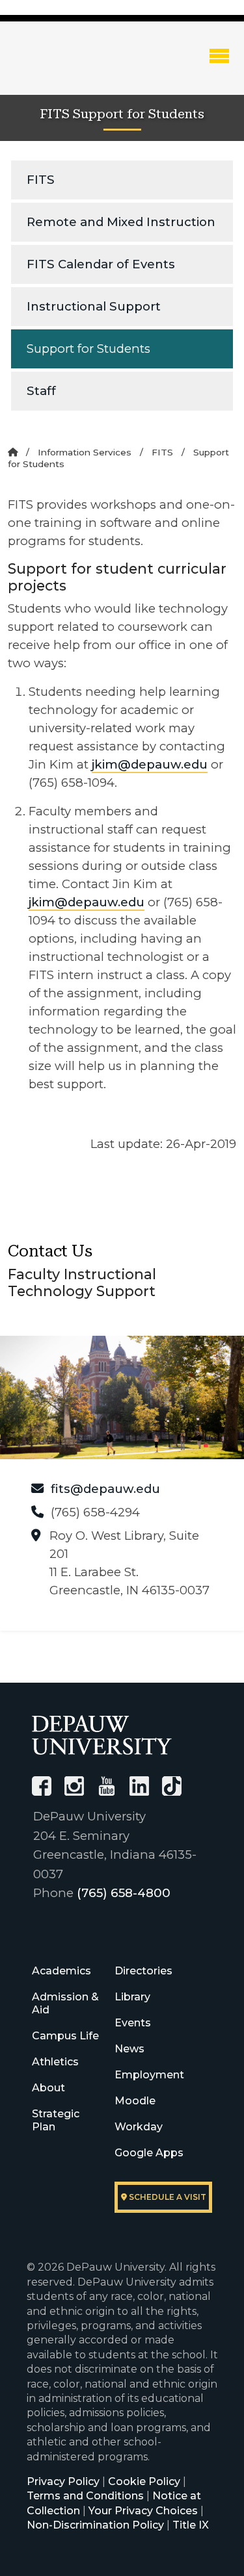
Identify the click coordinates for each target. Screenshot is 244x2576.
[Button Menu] (219, 55)
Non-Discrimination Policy (95, 2525)
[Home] (13, 452)
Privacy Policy (63, 2481)
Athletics (55, 2062)
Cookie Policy (144, 2481)
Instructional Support (94, 306)
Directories (143, 1971)
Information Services (85, 452)
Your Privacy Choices (143, 2511)
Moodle (135, 2101)
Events (133, 2023)
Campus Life (65, 2036)
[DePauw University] (102, 1735)
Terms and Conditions (85, 2496)
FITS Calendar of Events (101, 264)
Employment (149, 2075)
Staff (41, 391)
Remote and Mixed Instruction (121, 222)
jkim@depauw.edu (150, 764)
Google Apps (149, 2153)
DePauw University (78, 67)
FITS (41, 180)
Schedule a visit (167, 2197)
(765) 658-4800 (124, 1893)
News (129, 2049)
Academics (61, 1971)
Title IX (191, 2525)
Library (132, 1997)
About (48, 2088)
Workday (139, 2127)
